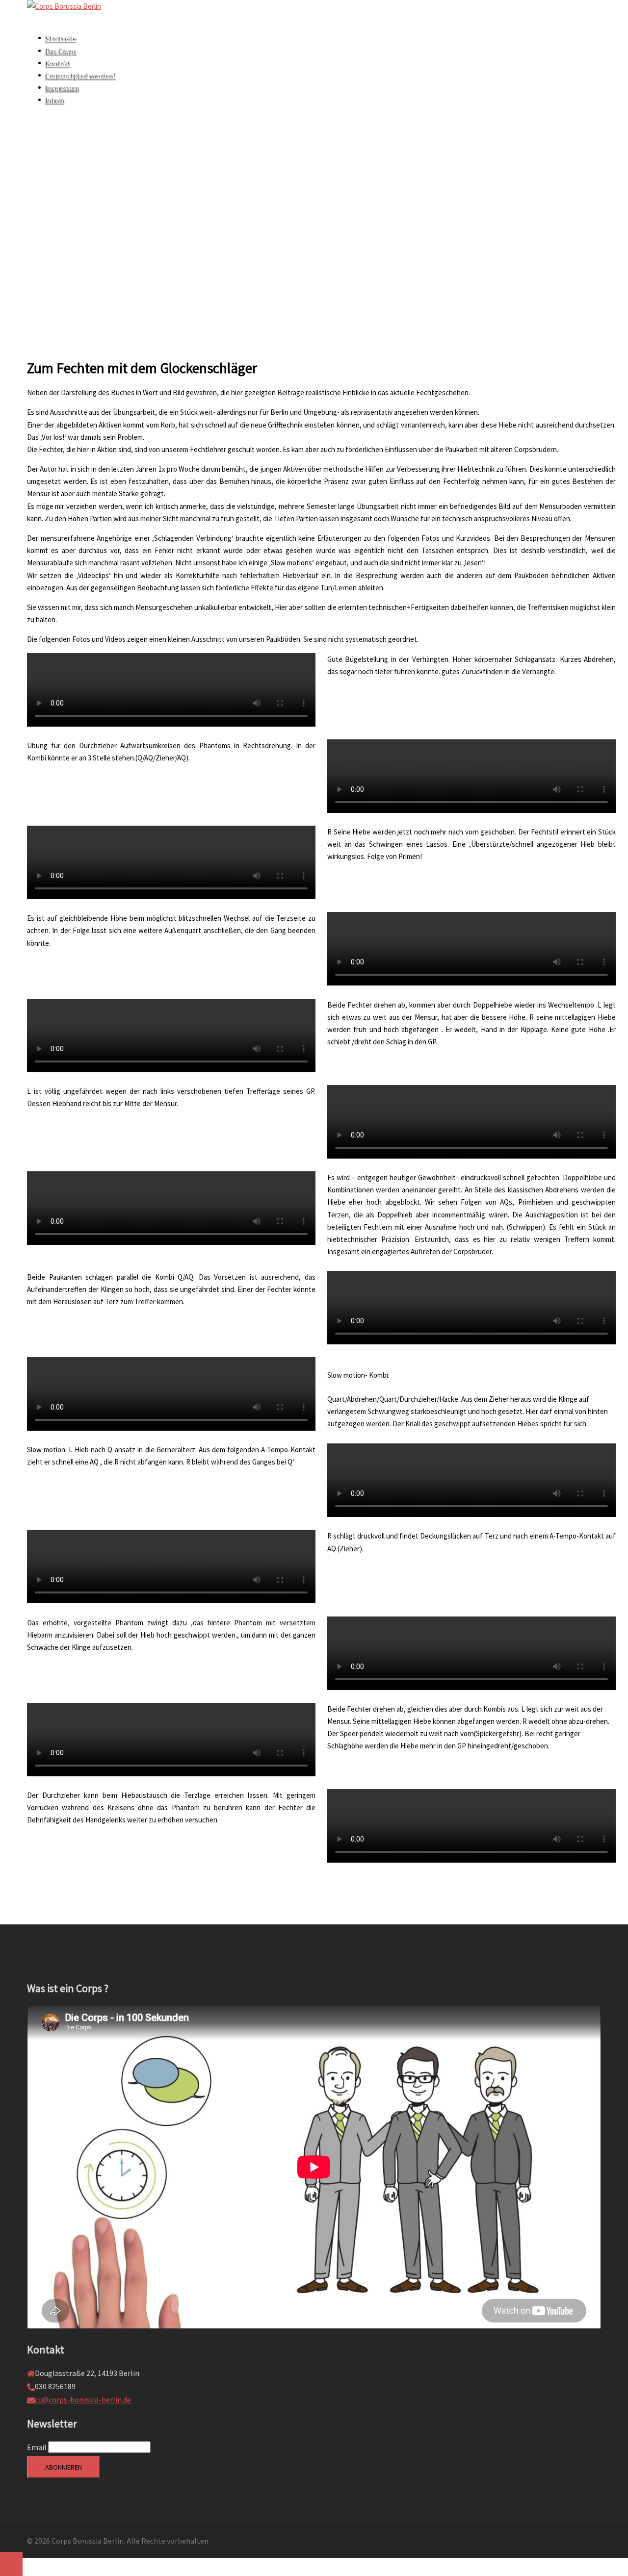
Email (37, 2447)
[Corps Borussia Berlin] (64, 6)
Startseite (62, 38)
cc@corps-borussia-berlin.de (83, 2399)
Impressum (64, 88)
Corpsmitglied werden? (82, 75)
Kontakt (59, 63)
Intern (56, 100)
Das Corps (62, 51)
